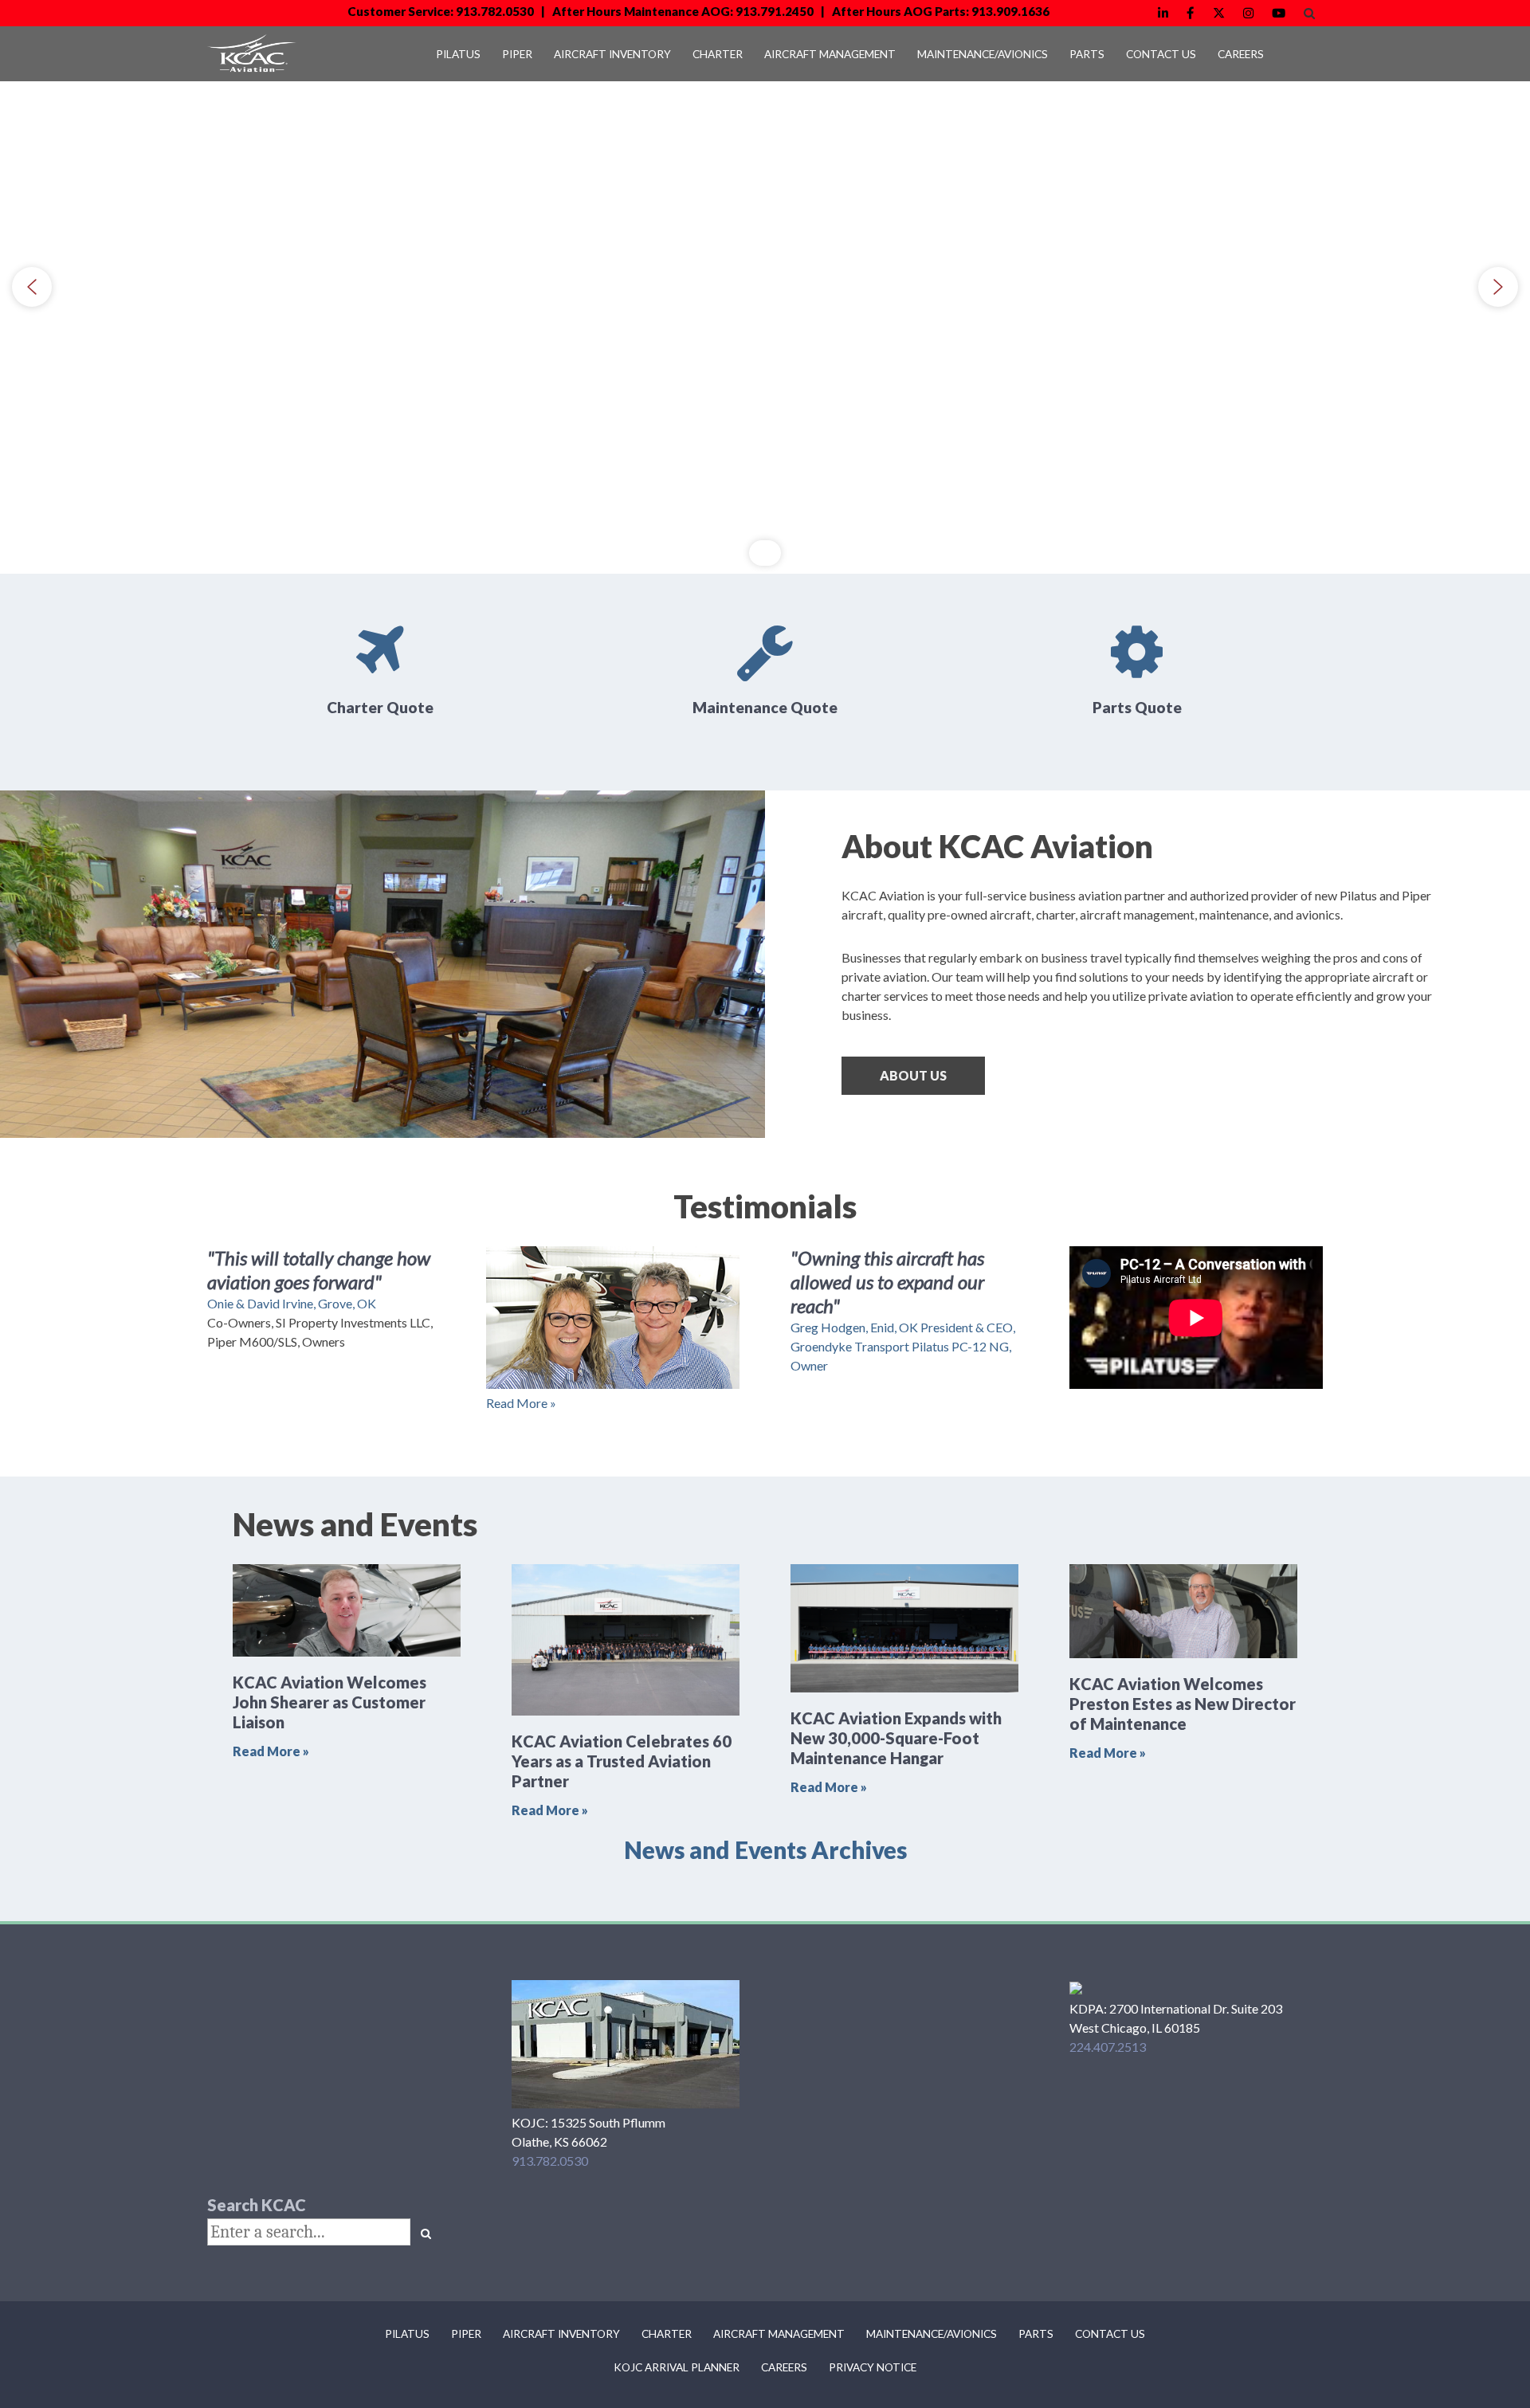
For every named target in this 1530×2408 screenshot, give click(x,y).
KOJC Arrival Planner (677, 2367)
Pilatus (407, 2334)
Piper (466, 2334)
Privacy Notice (873, 2367)
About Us (913, 1075)
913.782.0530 (550, 2161)
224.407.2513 (1108, 2047)
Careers (784, 2367)
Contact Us (1110, 2334)
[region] (765, 287)
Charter (667, 2334)
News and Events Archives (765, 1850)
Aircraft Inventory (561, 2334)
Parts (1036, 2334)
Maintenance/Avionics (932, 2334)
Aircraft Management (779, 2334)
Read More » (521, 1403)
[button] (32, 287)
